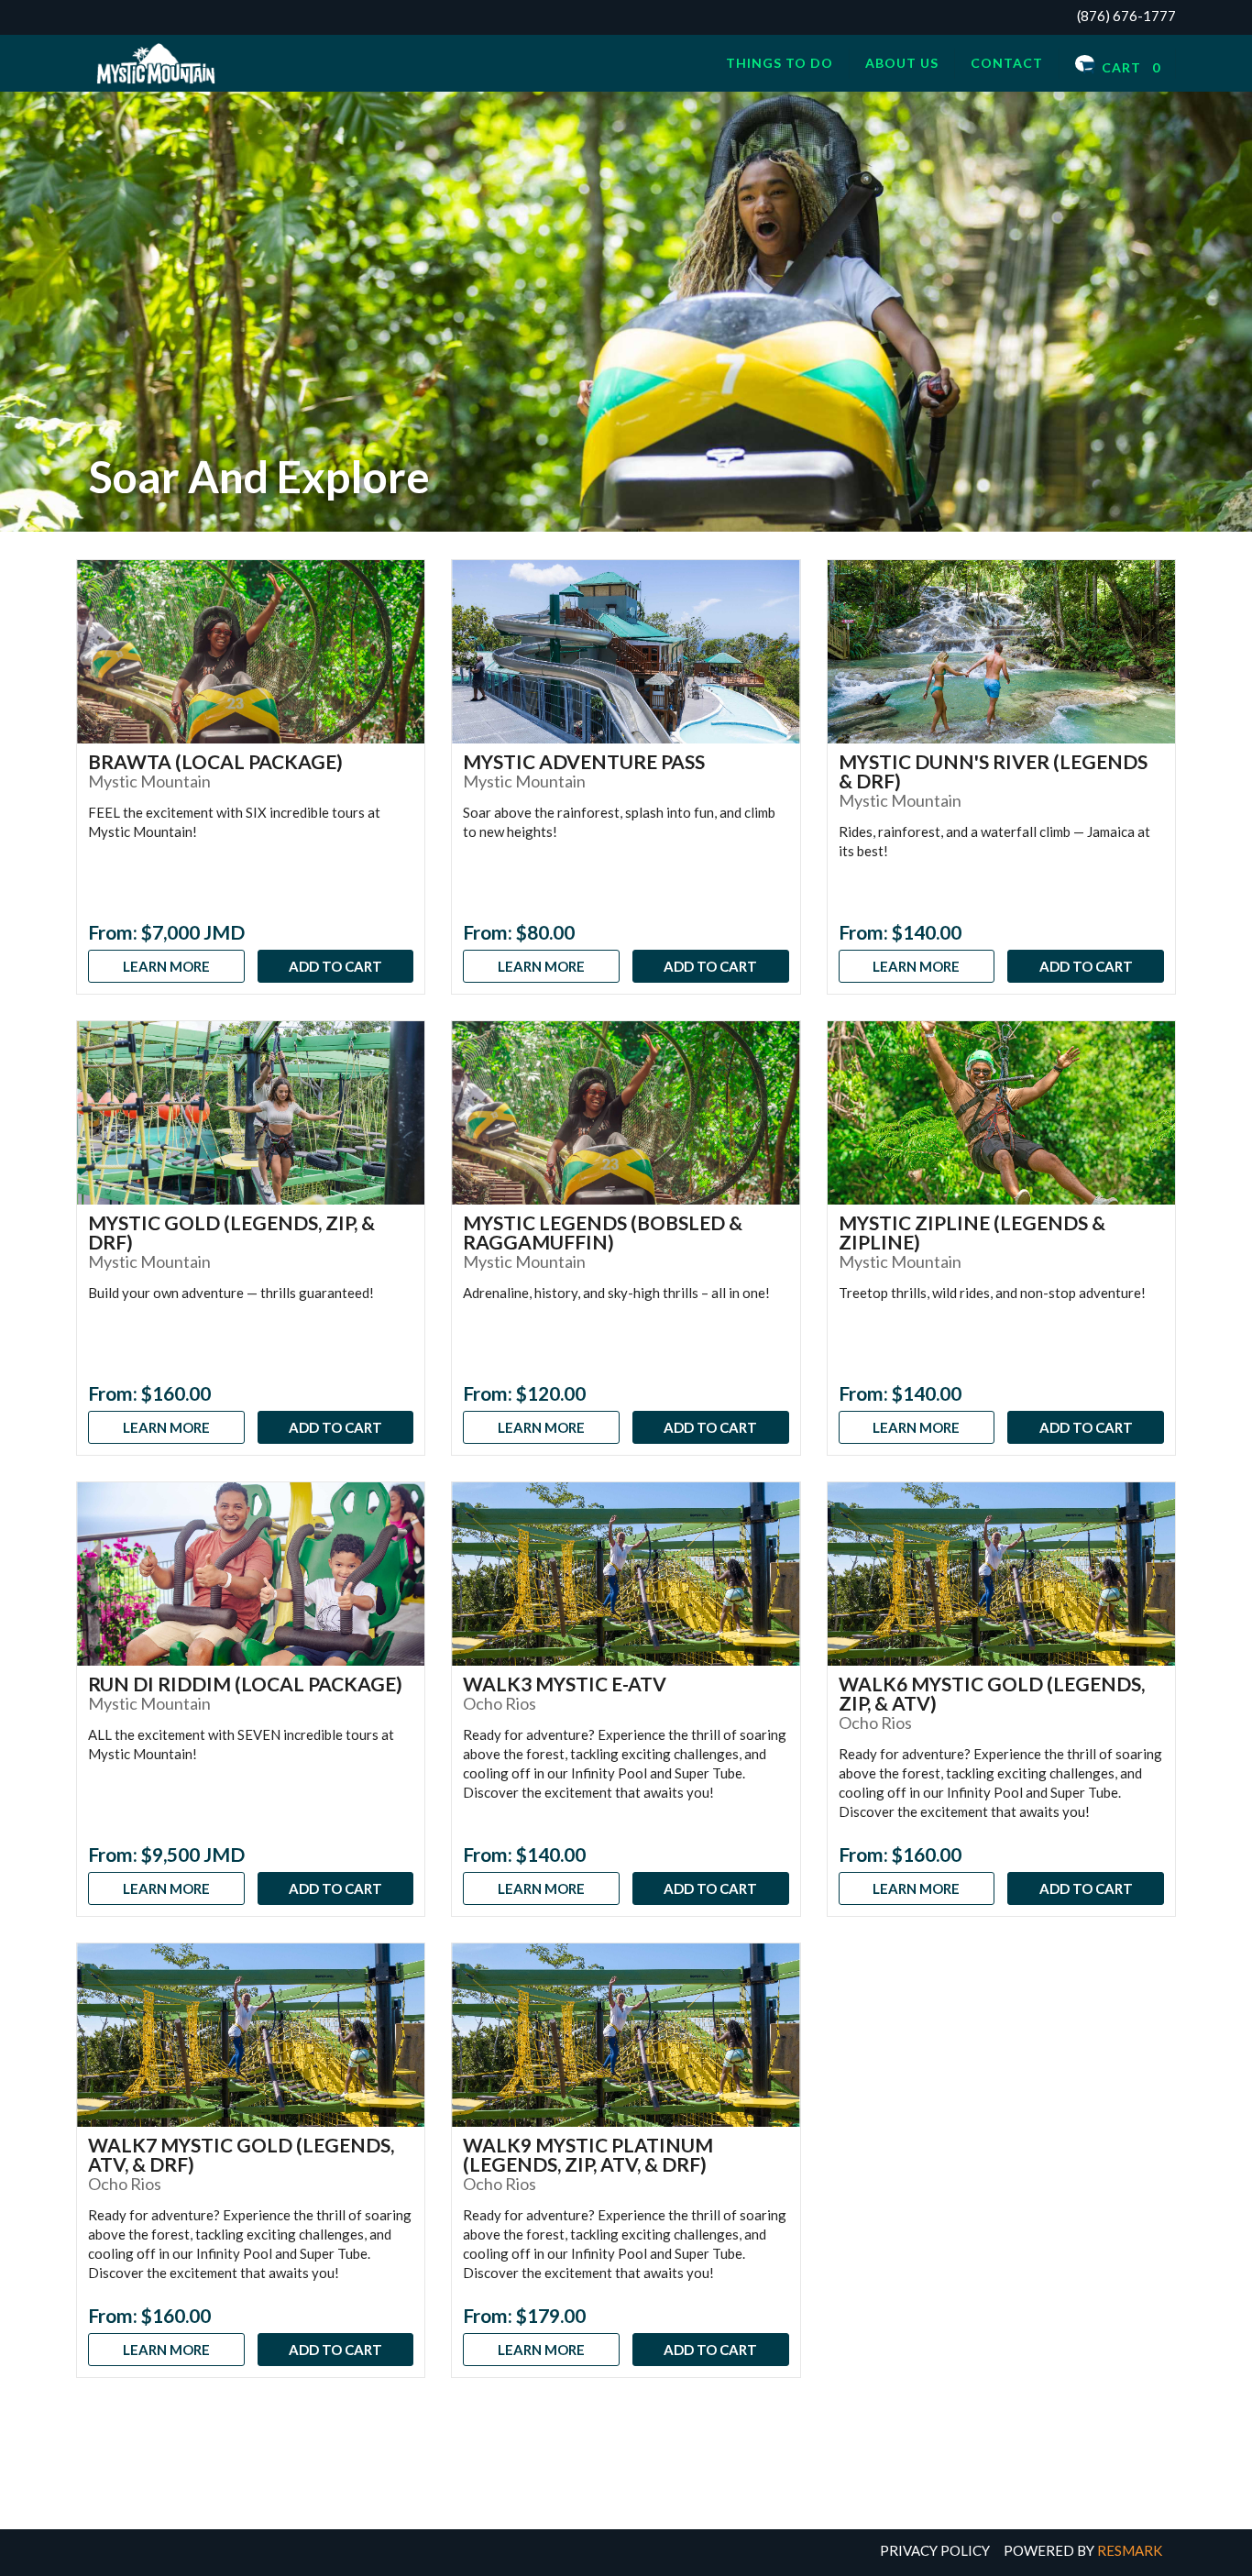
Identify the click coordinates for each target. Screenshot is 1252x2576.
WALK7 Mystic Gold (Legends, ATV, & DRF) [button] (241, 2154)
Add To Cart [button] (335, 966)
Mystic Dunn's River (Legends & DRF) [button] (993, 771)
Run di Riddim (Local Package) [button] (245, 1684)
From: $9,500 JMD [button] (166, 1854)
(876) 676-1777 (1126, 16)
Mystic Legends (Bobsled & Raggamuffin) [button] (603, 1232)
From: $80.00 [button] (519, 932)
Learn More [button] (166, 966)
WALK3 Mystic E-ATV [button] (565, 1684)
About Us (902, 63)
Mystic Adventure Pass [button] (584, 761)
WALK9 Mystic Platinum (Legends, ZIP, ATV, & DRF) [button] (588, 2154)
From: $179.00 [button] (524, 2315)
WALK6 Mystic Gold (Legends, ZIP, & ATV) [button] (992, 1693)
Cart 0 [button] (1129, 67)
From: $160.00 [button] (149, 1393)
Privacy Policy (935, 2550)
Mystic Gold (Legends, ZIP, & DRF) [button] (231, 1232)
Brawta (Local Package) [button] (215, 761)
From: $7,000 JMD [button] (166, 932)
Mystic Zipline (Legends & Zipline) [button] (972, 1232)
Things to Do (780, 63)
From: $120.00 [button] (524, 1393)
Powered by (1083, 2550)
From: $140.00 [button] (900, 932)
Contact (1007, 63)
